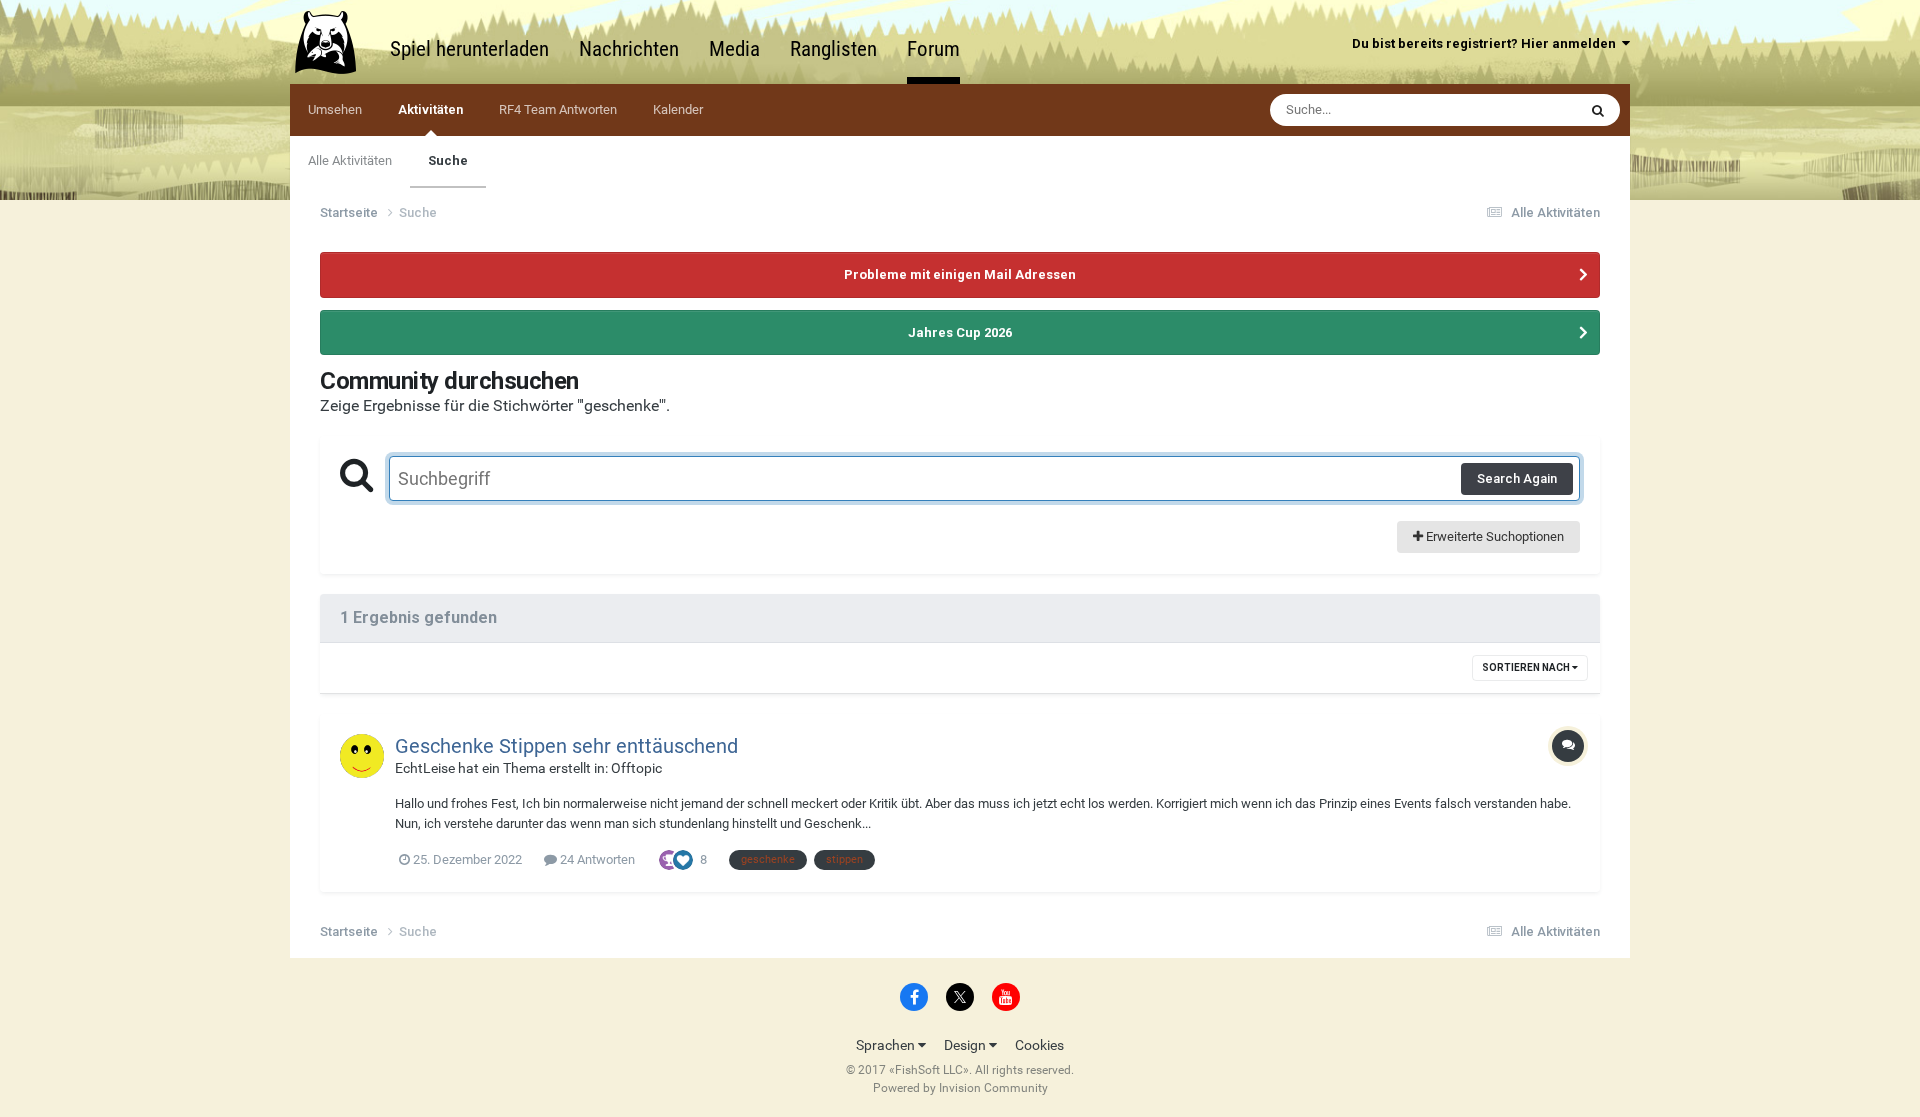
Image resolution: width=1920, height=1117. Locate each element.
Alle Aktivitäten (350, 160)
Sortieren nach (1527, 667)
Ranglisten (833, 49)
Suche (448, 160)
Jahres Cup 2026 (960, 332)
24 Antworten (596, 859)
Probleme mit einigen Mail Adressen (960, 274)
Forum (933, 49)
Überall (1530, 110)
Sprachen (887, 1045)
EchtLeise (425, 768)
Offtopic (636, 768)
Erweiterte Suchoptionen (1493, 536)
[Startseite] (335, 42)
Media (734, 49)
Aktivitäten (430, 109)
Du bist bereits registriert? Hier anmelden (1487, 43)
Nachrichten (629, 49)
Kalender (678, 109)
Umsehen (335, 109)
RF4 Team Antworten (558, 109)
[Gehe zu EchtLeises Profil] (362, 756)
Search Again (1517, 478)
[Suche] (1598, 110)
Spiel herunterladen (469, 49)
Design (966, 1045)
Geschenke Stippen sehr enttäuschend (566, 746)
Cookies (1039, 1045)
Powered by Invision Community (960, 1088)
